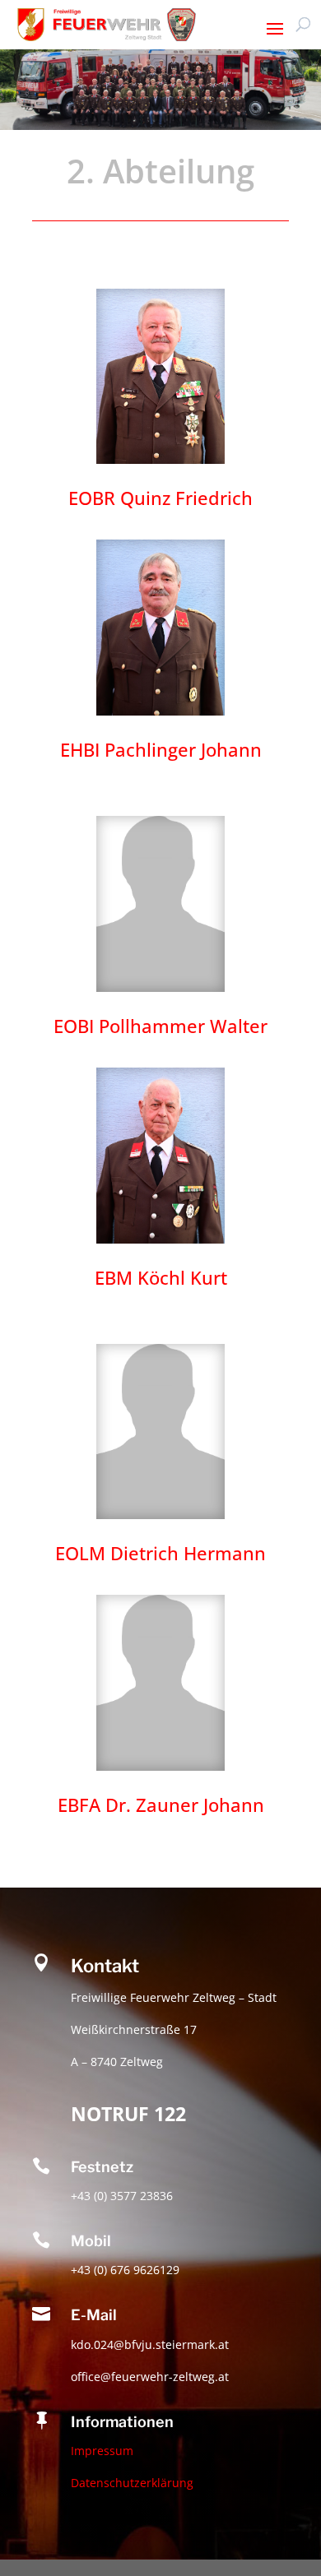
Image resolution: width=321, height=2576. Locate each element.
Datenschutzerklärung (132, 2483)
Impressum (102, 2451)
